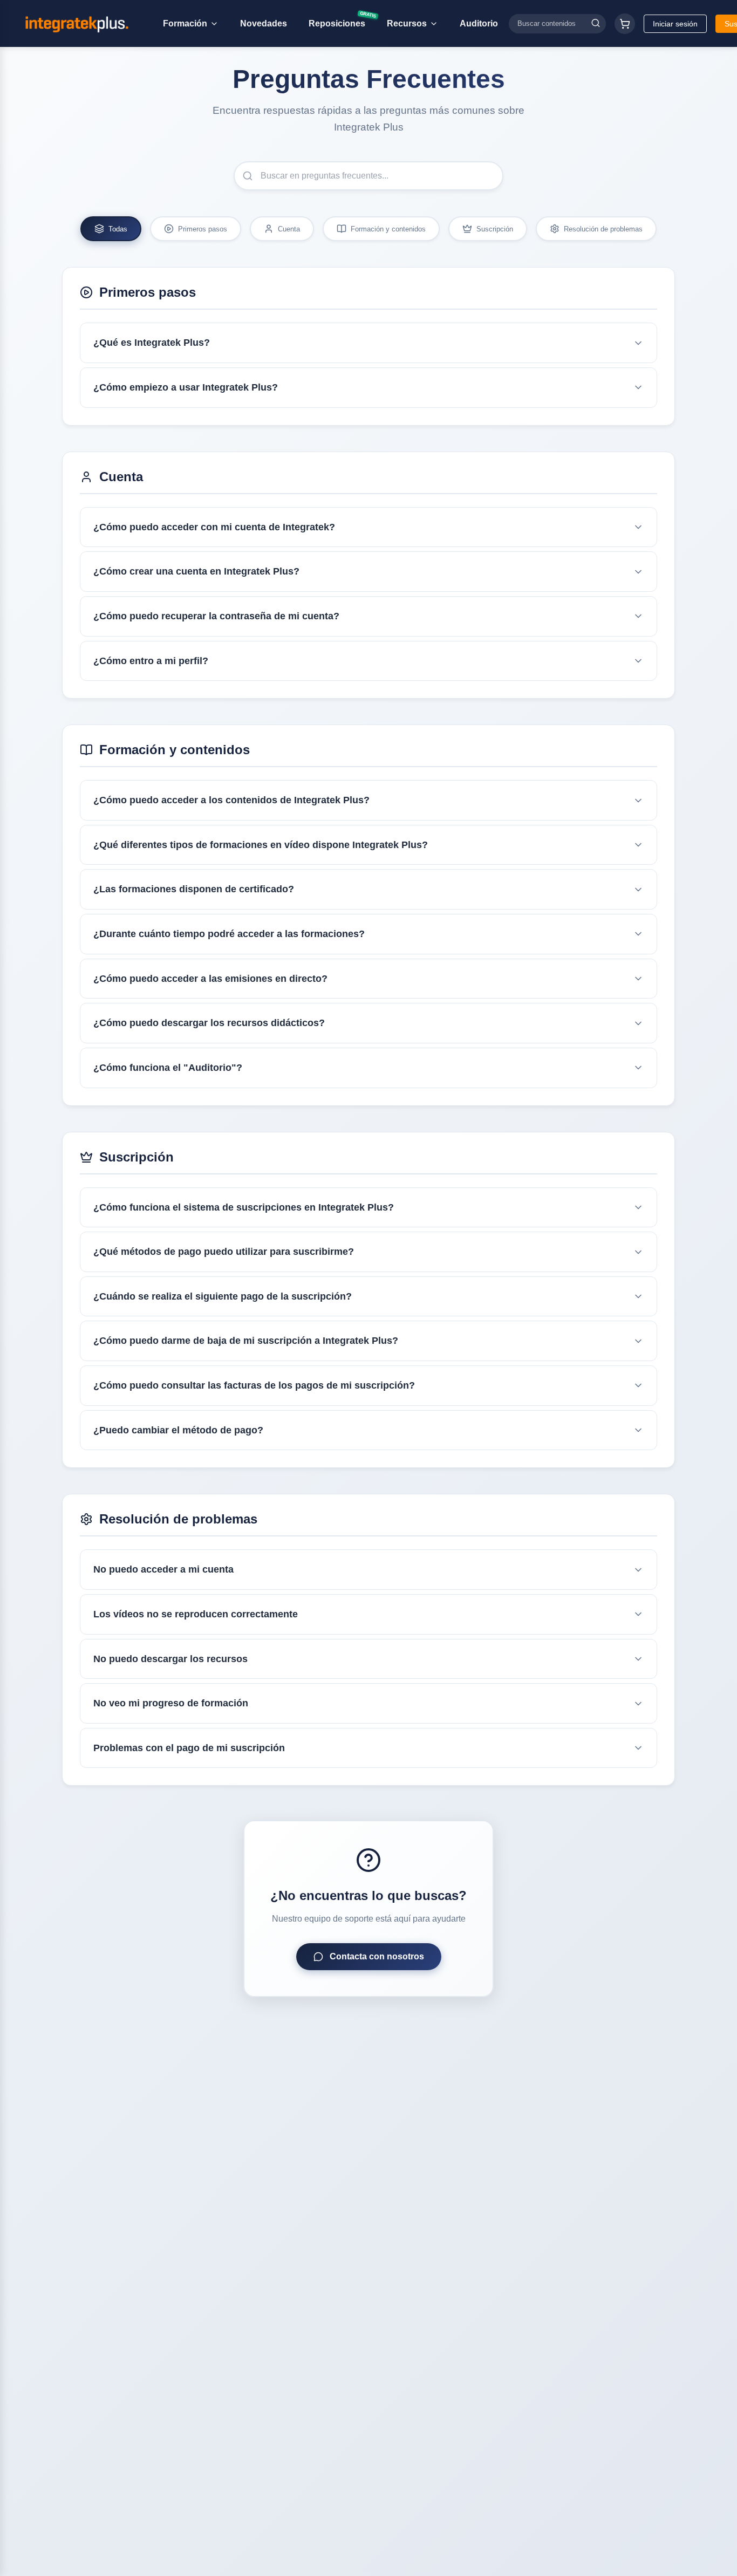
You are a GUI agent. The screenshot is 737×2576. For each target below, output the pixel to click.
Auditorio (479, 23)
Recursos (407, 23)
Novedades (264, 23)
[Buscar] (596, 23)
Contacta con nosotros (377, 1956)
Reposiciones (341, 21)
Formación (185, 23)
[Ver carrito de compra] (625, 24)
